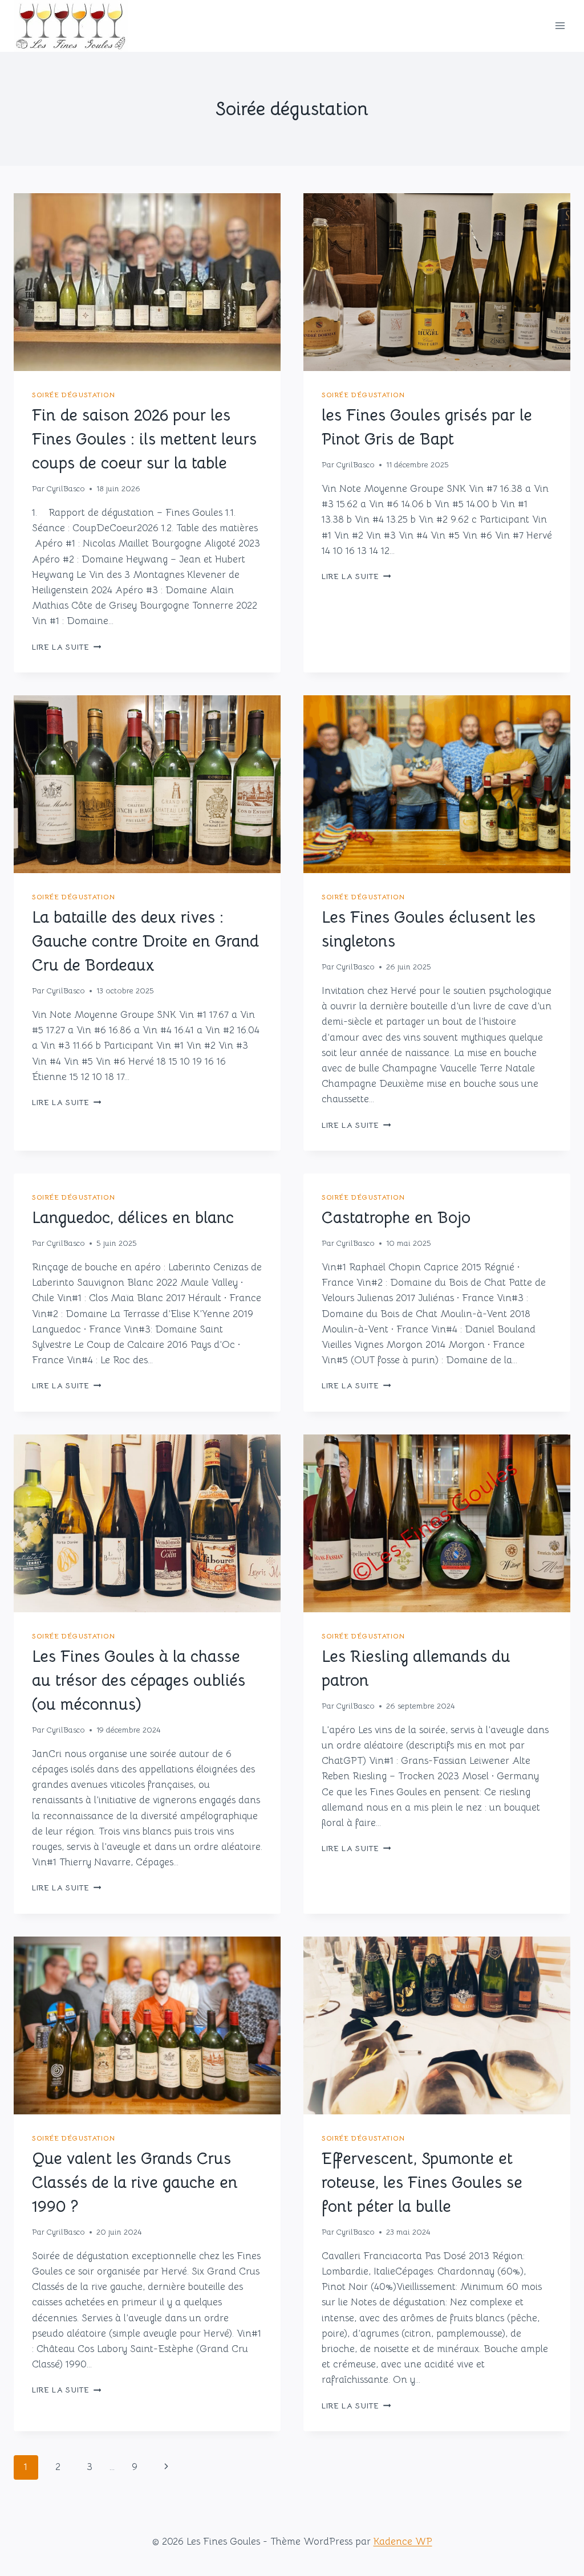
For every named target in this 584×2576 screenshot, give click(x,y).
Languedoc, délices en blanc (133, 1218)
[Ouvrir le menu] (560, 26)
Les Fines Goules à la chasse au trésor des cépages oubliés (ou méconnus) (139, 1680)
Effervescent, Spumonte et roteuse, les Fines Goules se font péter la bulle (422, 2182)
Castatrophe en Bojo (396, 1218)
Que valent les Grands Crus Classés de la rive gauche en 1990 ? (135, 2182)
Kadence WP (403, 2542)
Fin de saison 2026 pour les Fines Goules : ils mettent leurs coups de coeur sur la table (144, 439)
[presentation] (147, 282)
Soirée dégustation (74, 395)
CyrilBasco (66, 489)
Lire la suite (66, 647)
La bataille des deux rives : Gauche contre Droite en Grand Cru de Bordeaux (145, 941)
